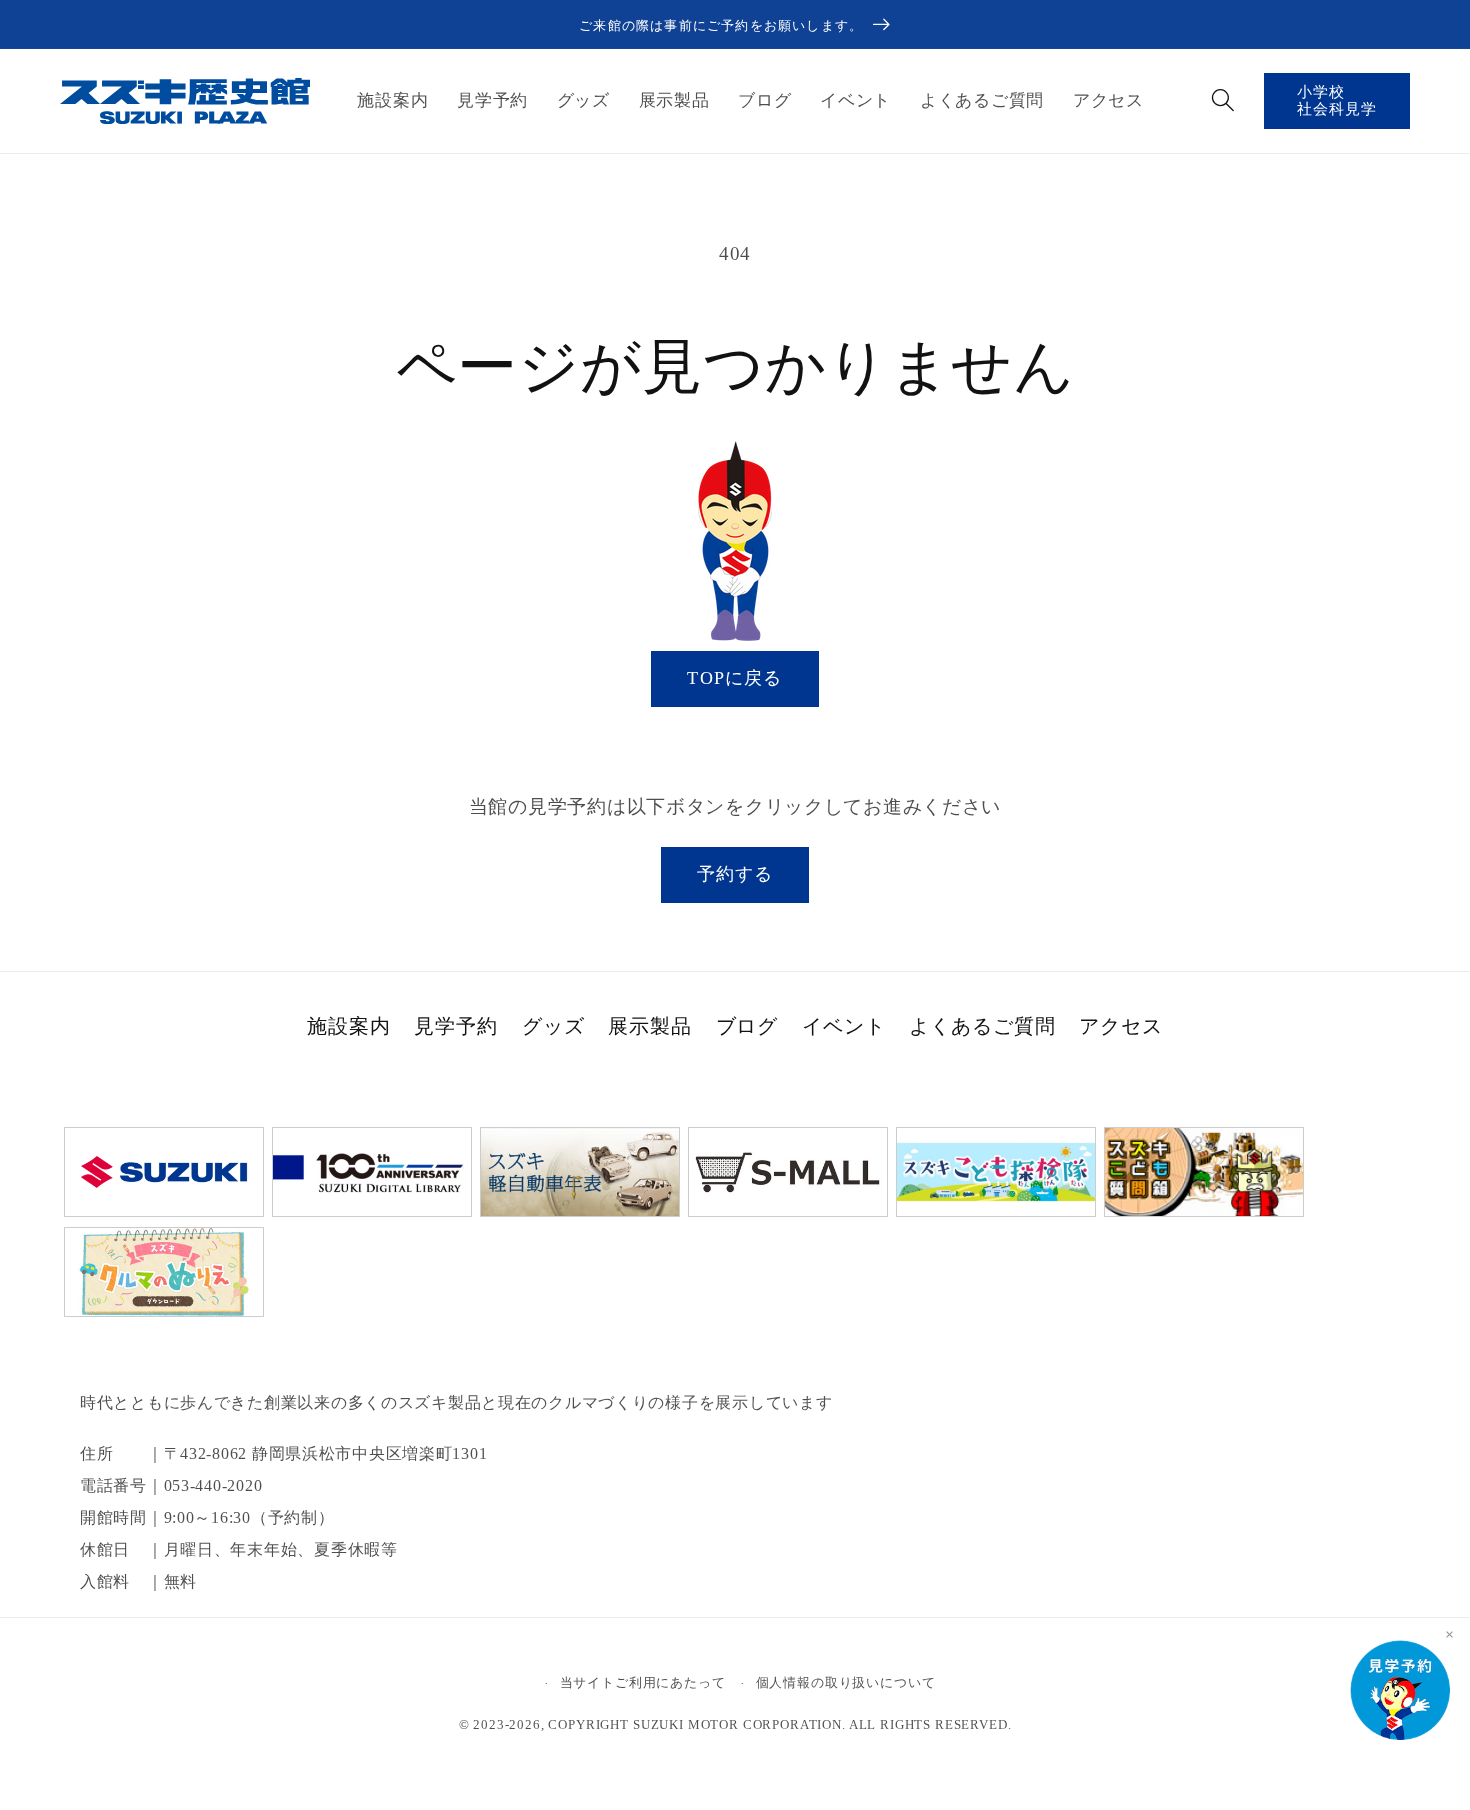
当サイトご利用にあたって (643, 1682)
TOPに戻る (734, 678)
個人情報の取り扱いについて (846, 1682)
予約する (735, 874)
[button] (1222, 99)
